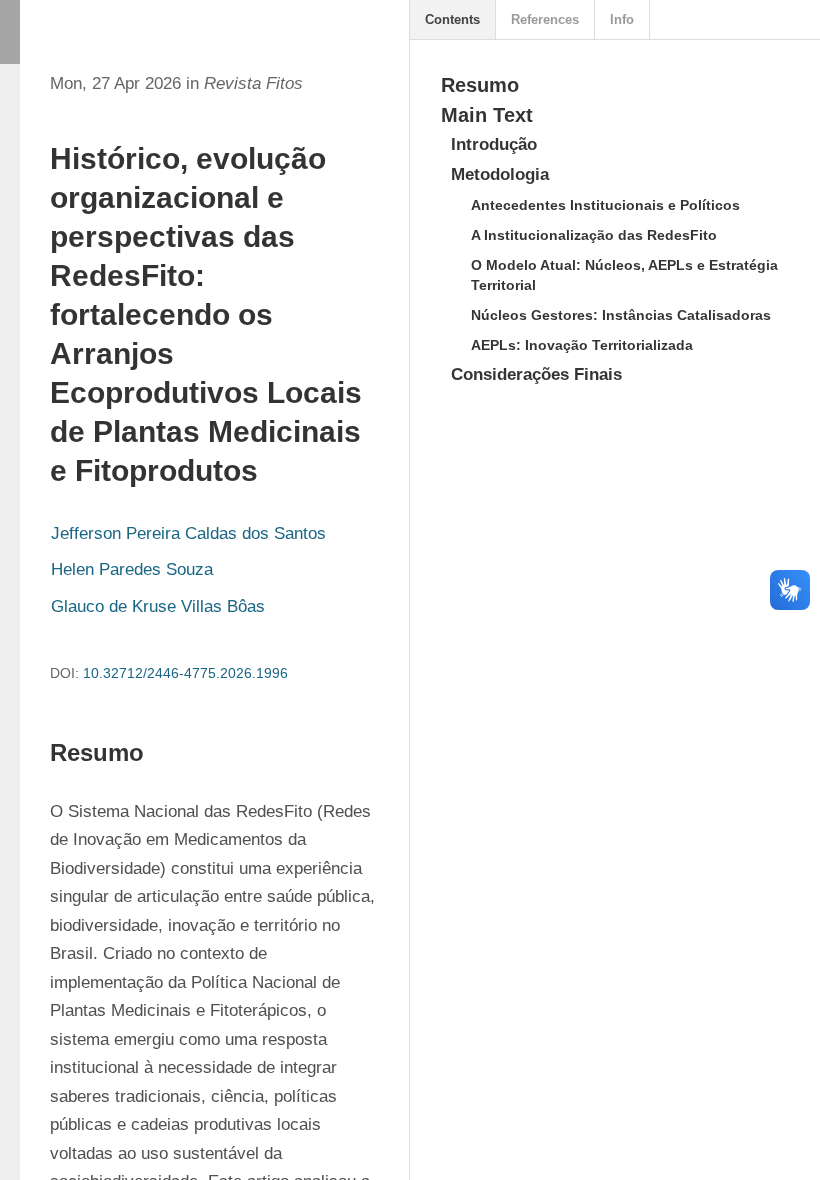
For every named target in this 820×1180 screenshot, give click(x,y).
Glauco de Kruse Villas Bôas (158, 606)
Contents (452, 19)
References (545, 19)
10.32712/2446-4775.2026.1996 (185, 673)
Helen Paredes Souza (132, 569)
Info (622, 19)
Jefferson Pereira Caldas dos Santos (188, 533)
